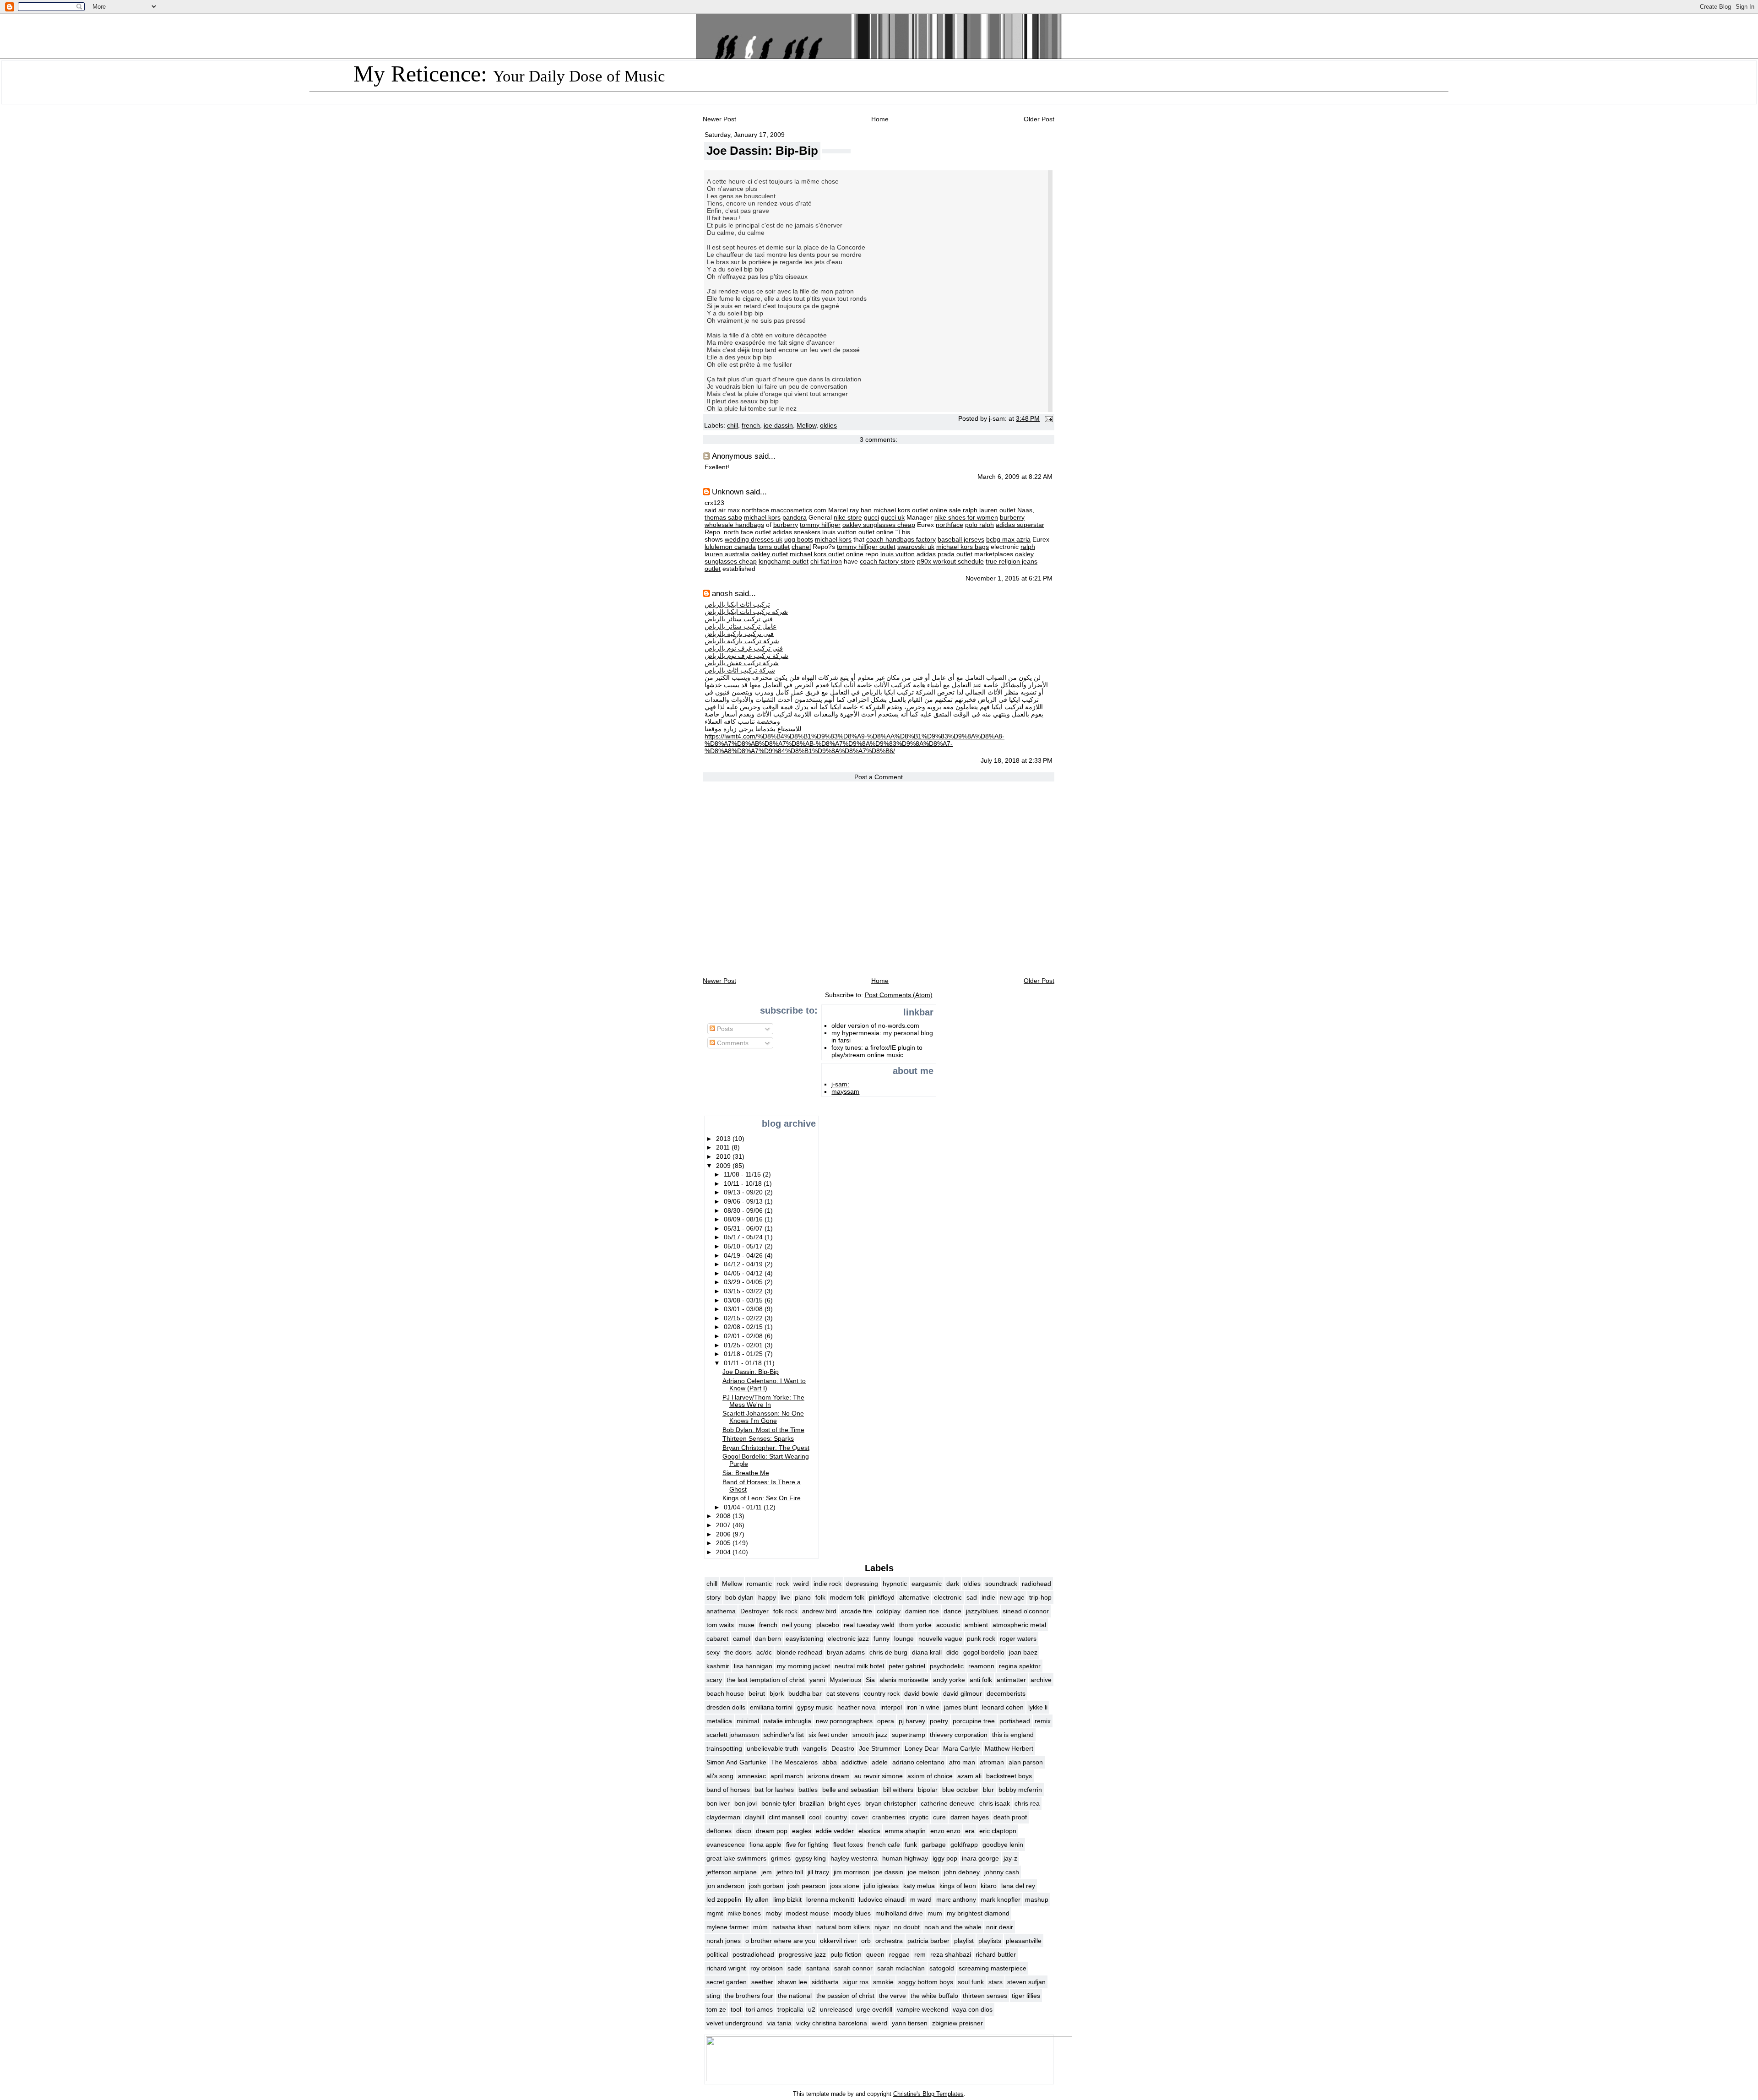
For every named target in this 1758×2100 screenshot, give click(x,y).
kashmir (718, 1666)
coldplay (889, 1611)
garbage (934, 1845)
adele (880, 1762)
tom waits (720, 1625)
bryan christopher (891, 1803)
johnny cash (1002, 1872)
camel (742, 1639)
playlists (990, 1941)
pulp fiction (846, 1954)
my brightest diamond (978, 1913)
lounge (904, 1639)
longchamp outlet (784, 561)
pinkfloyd (882, 1597)
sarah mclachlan (901, 1968)
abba (830, 1762)
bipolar (928, 1790)
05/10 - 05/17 (744, 1246)
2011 (724, 1147)
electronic (948, 1597)
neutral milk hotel (859, 1666)
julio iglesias (881, 1886)
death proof (1010, 1817)
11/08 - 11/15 (743, 1174)
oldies (828, 426)
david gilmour (963, 1693)
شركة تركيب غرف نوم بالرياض (746, 656)
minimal (748, 1721)
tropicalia (790, 2009)
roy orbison (767, 1968)
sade (795, 1968)
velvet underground (735, 2023)
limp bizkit (787, 1899)
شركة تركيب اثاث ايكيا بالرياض (746, 612)
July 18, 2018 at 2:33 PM (1017, 761)
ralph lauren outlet (989, 510)
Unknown (728, 492)
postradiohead (753, 1954)
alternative (914, 1597)
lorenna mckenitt (830, 1899)
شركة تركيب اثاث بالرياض (740, 670)
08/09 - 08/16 (744, 1219)
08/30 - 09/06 (744, 1210)
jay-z (1010, 1858)
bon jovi (746, 1803)
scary (714, 1680)
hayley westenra (854, 1858)
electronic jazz (848, 1639)
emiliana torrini (771, 1707)
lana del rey (1018, 1886)
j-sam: (840, 1084)
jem (767, 1872)
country (836, 1817)
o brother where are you (780, 1941)
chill (732, 426)
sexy (713, 1652)
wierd (879, 2023)
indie (988, 1597)
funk (911, 1845)
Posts (724, 1029)
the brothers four (749, 1996)
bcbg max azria (1008, 539)
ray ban (861, 510)
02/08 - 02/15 (744, 1327)
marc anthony (956, 1899)
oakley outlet (770, 554)
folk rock (785, 1611)
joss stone (845, 1886)
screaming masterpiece (993, 1968)
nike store (848, 517)
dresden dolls (726, 1707)
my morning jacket (803, 1666)
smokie (883, 1982)
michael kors (762, 517)
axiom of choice (930, 1776)
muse (746, 1625)
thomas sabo (723, 517)
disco (744, 1831)
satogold (942, 1968)
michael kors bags (963, 547)
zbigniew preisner (958, 2023)
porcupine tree (974, 1721)
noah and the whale (953, 1927)
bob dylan (739, 1597)
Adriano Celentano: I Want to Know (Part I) (764, 1384)
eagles (802, 1831)
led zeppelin (724, 1899)
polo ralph (979, 525)
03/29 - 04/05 (744, 1282)
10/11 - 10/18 (744, 1183)
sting (713, 1996)
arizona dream (829, 1776)
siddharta (825, 1982)
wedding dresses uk (754, 539)
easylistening (804, 1639)
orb (866, 1941)
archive (1041, 1680)
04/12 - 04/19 (744, 1264)
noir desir (1000, 1927)
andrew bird (819, 1611)
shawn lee (792, 1982)
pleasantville (1024, 1941)
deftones (719, 1831)
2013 (724, 1139)
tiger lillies (1026, 1996)
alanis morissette (904, 1680)
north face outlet (747, 532)
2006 (724, 1534)
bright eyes (845, 1803)
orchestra (889, 1941)
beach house (725, 1693)
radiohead (1036, 1584)
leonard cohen (1003, 1707)
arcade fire (857, 1611)
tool (736, 2009)
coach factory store (887, 561)
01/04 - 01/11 (744, 1507)
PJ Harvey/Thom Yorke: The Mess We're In (763, 1401)
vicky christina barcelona (832, 2023)
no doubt (907, 1927)
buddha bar (805, 1693)
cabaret (717, 1639)
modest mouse (808, 1913)
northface (755, 510)
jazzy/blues (982, 1611)
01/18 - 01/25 (744, 1354)
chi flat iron (826, 561)
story (714, 1597)
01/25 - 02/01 (744, 1345)
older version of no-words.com (875, 1026)
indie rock (827, 1584)
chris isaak (995, 1803)
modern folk (847, 1597)
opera (886, 1721)
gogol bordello (984, 1652)
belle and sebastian (850, 1790)
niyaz (882, 1927)
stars (996, 1982)
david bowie (921, 1693)
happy (767, 1597)
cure (939, 1817)
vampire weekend (922, 2009)
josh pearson (807, 1886)
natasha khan (792, 1927)
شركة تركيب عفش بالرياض (742, 663)
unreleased (836, 2009)
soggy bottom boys (926, 1982)
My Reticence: (509, 74)
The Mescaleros (794, 1762)
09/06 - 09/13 (744, 1201)
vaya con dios (973, 2009)
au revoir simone (879, 1776)
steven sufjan (1026, 1982)
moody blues (852, 1913)
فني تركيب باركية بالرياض (739, 634)
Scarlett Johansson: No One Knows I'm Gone (763, 1417)
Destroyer (754, 1611)
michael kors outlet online (827, 554)
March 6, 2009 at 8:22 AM (1015, 477)
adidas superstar (1020, 525)
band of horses (728, 1790)
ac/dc (764, 1652)
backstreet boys (1009, 1776)
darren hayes (970, 1817)
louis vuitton (898, 554)
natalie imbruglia (787, 1721)
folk (820, 1597)
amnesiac (752, 1776)
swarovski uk (916, 547)
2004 (724, 1552)
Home (880, 119)
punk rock (981, 1639)
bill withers (898, 1790)
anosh (722, 593)
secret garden (727, 1982)
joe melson (924, 1872)
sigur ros (856, 1982)
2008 (724, 1516)
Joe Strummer (879, 1748)
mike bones (744, 1913)
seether (762, 1982)
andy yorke (949, 1680)
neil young (797, 1625)
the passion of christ (845, 1996)
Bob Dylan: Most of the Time (763, 1430)
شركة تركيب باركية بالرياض (742, 641)
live (785, 1597)
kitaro (989, 1886)
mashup (1037, 1899)
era (970, 1831)
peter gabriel (907, 1666)
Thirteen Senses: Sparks (758, 1438)
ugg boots (799, 539)
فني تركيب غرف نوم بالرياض (744, 648)
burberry (1012, 517)
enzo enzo (945, 1831)
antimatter (1011, 1680)
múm (760, 1927)
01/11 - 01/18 (744, 1363)
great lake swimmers (736, 1858)
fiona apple (765, 1845)
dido (952, 1652)
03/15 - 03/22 (744, 1291)
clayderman (723, 1817)
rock (783, 1584)
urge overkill (875, 2009)
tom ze (716, 2009)
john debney (962, 1872)
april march (787, 1776)
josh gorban (766, 1886)
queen (875, 1954)
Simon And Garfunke (736, 1762)
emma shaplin (905, 1831)
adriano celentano (918, 1762)
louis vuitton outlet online (858, 532)
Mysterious (845, 1680)
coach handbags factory (901, 539)
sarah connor (853, 1968)
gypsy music (815, 1707)
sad (972, 1597)
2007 (724, 1525)
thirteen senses (985, 1996)
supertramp (909, 1735)
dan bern (768, 1639)
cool (815, 1817)
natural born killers (843, 1927)
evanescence (726, 1845)
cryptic (919, 1817)
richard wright (726, 1968)
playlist (964, 1941)
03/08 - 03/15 (744, 1300)
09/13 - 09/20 (744, 1192)
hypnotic (895, 1584)
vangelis (815, 1748)
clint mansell (787, 1817)
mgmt (715, 1913)
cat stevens (843, 1693)
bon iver (718, 1803)
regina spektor (1020, 1666)
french (751, 426)
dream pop (772, 1831)
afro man (962, 1762)
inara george (980, 1858)
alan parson (1026, 1762)
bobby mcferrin (1020, 1790)
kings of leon (958, 1886)
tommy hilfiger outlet (866, 547)
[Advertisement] (733, 1083)
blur (988, 1790)
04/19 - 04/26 (744, 1255)
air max (729, 510)
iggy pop (945, 1858)
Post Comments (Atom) (899, 995)
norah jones (724, 1941)
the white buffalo (934, 1996)
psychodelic (947, 1666)
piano (803, 1597)
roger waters (1018, 1639)
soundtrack (1001, 1584)
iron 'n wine (923, 1707)
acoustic (948, 1625)
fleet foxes (848, 1845)
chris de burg (888, 1652)
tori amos (759, 2009)
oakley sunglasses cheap (879, 525)
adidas (926, 554)
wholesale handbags (734, 525)
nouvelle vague (940, 1639)
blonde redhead (799, 1652)
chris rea (1027, 1803)
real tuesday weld (869, 1625)
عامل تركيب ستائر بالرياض (741, 626)
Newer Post (719, 119)
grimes (781, 1858)
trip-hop (1040, 1597)
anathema (721, 1611)
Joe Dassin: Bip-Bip (762, 151)
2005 (724, 1543)
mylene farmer (727, 1927)
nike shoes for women (966, 517)
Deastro (843, 1748)
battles (808, 1790)
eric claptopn (998, 1831)
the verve (893, 1996)
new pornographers (844, 1721)
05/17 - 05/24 (744, 1237)
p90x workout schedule (950, 561)
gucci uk (893, 517)
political (717, 1954)
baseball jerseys (961, 539)
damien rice (922, 1611)
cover (860, 1817)
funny (882, 1639)
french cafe (884, 1845)
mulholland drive (899, 1913)
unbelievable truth (773, 1748)
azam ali (969, 1776)
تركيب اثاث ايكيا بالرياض (737, 604)
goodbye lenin (1003, 1845)
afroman (992, 1762)
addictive (854, 1762)
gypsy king (811, 1858)
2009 (724, 1166)
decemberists (1006, 1693)
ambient (976, 1625)
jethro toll (790, 1872)
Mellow (806, 426)
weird (801, 1584)
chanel (801, 547)
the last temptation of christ (766, 1680)
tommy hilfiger (820, 525)
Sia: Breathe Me (746, 1473)
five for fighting (807, 1845)
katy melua (919, 1886)
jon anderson (725, 1886)
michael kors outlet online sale (917, 510)
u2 (812, 2009)
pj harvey (912, 1721)
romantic (759, 1584)
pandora (795, 517)
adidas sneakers (797, 532)
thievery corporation (959, 1735)
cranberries (889, 1817)
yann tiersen (910, 2023)
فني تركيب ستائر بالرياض (739, 619)
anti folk (981, 1680)
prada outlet (955, 554)
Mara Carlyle (962, 1748)
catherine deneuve (948, 1803)
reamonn (981, 1666)
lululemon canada (730, 547)
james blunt (961, 1707)
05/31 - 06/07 (744, 1228)
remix (1043, 1721)
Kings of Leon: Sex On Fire (762, 1498)
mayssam (845, 1091)
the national (795, 1996)
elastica (869, 1831)
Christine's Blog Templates (928, 2094)
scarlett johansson (733, 1735)
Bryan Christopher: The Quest (766, 1448)
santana (818, 1968)
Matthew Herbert (1009, 1748)
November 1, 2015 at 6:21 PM (1009, 578)
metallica (719, 1721)
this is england (1013, 1735)
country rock (882, 1693)
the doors (738, 1652)
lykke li (1038, 1707)
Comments (732, 1043)
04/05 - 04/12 (744, 1273)
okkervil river (838, 1941)
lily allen (757, 1899)
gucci (871, 517)
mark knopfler (1001, 1899)
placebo (828, 1625)
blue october (960, 1790)
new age (1012, 1597)
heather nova (857, 1707)
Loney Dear (922, 1748)
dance (952, 1611)
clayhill (754, 1817)
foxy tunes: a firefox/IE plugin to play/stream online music (877, 1051)
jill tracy (818, 1872)
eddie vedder (835, 1831)
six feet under (828, 1735)
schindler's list (784, 1735)
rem (920, 1954)
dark (953, 1584)
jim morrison (852, 1872)
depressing (862, 1584)
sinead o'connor (1026, 1611)
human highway (905, 1858)
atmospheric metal (1019, 1625)
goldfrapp (964, 1845)
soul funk (971, 1982)
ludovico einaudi (882, 1899)
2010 (724, 1156)
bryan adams (846, 1652)
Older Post (1039, 119)
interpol (891, 1707)
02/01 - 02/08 (744, 1336)
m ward (921, 1899)
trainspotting (724, 1748)
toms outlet (774, 547)
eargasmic (927, 1584)
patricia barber (928, 1941)
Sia (870, 1680)
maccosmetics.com (799, 510)
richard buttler (996, 1954)
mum (935, 1913)
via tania (779, 2023)
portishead (1015, 1721)
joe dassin (778, 426)
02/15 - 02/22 (744, 1318)
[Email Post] (1047, 419)
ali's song (720, 1776)
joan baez (1023, 1652)
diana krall (927, 1652)
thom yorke (915, 1625)
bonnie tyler (778, 1803)
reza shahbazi (951, 1954)
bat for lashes (774, 1790)
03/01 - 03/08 (744, 1309)
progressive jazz (802, 1954)
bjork (777, 1693)
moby (773, 1913)
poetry (939, 1721)
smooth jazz (870, 1735)
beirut (757, 1693)
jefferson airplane (732, 1872)
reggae (899, 1954)
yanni (817, 1680)
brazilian (812, 1803)
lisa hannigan (753, 1666)
